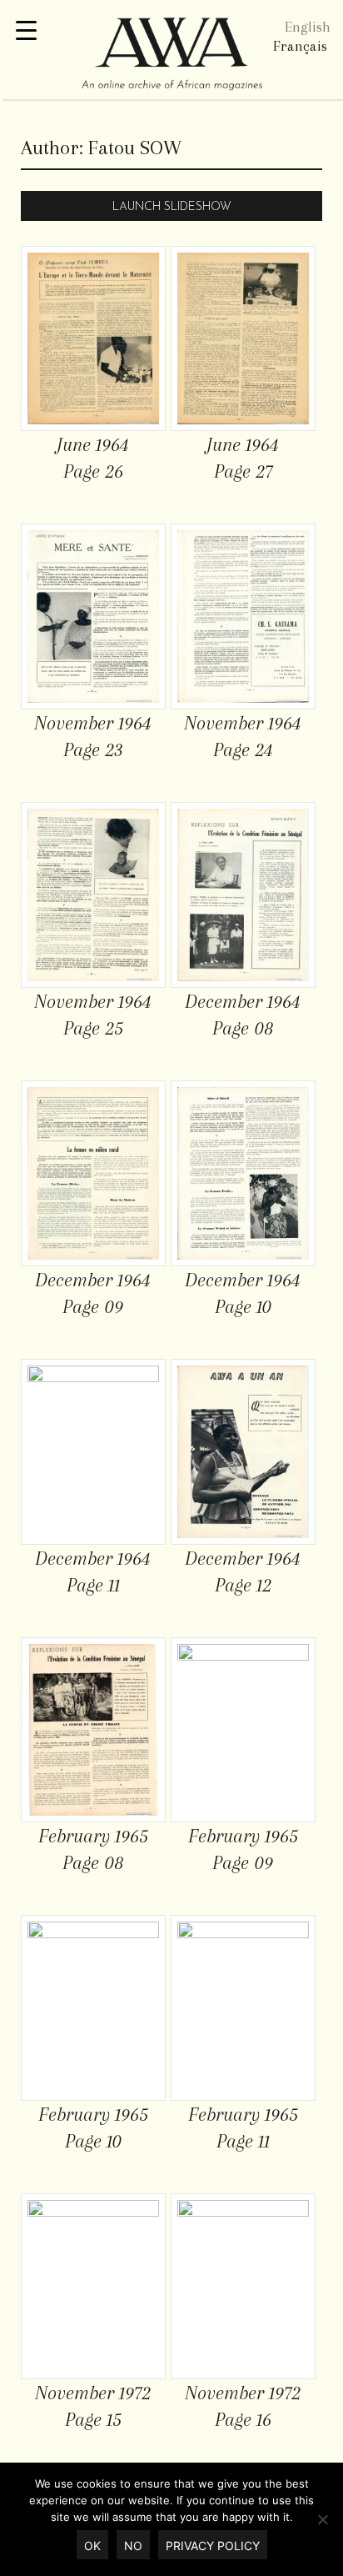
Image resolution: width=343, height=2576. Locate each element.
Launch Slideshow (172, 207)
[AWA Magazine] (171, 56)
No (133, 2546)
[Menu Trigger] (26, 31)
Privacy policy (213, 2546)
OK (92, 2546)
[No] (322, 2519)
